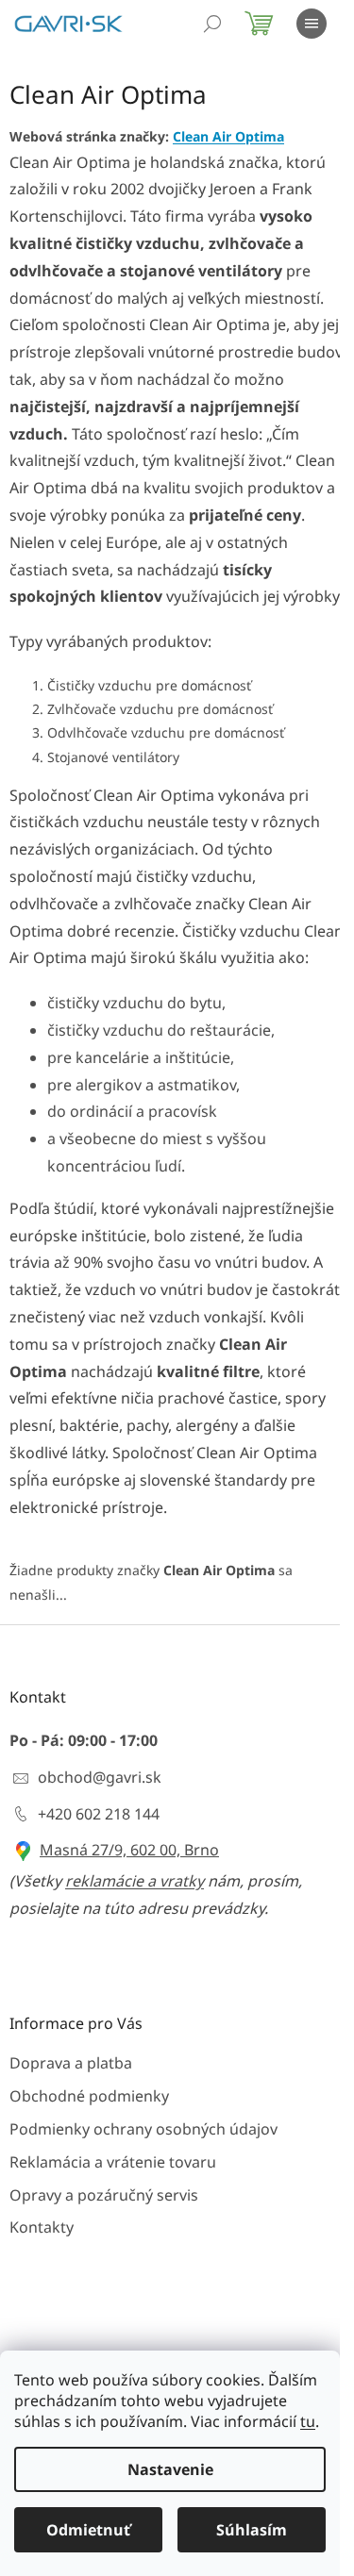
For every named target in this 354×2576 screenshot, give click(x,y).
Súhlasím (252, 2530)
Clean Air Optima (228, 136)
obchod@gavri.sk (100, 1777)
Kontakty (42, 2227)
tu (308, 2421)
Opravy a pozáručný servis (104, 2195)
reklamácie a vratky (135, 1881)
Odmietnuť (88, 2530)
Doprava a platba (71, 2063)
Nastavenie (170, 2469)
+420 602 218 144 (99, 1814)
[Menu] (312, 24)
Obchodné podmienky (89, 2096)
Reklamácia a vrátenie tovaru (113, 2162)
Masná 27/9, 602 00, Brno (129, 1850)
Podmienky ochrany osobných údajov (143, 2129)
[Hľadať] (212, 24)
